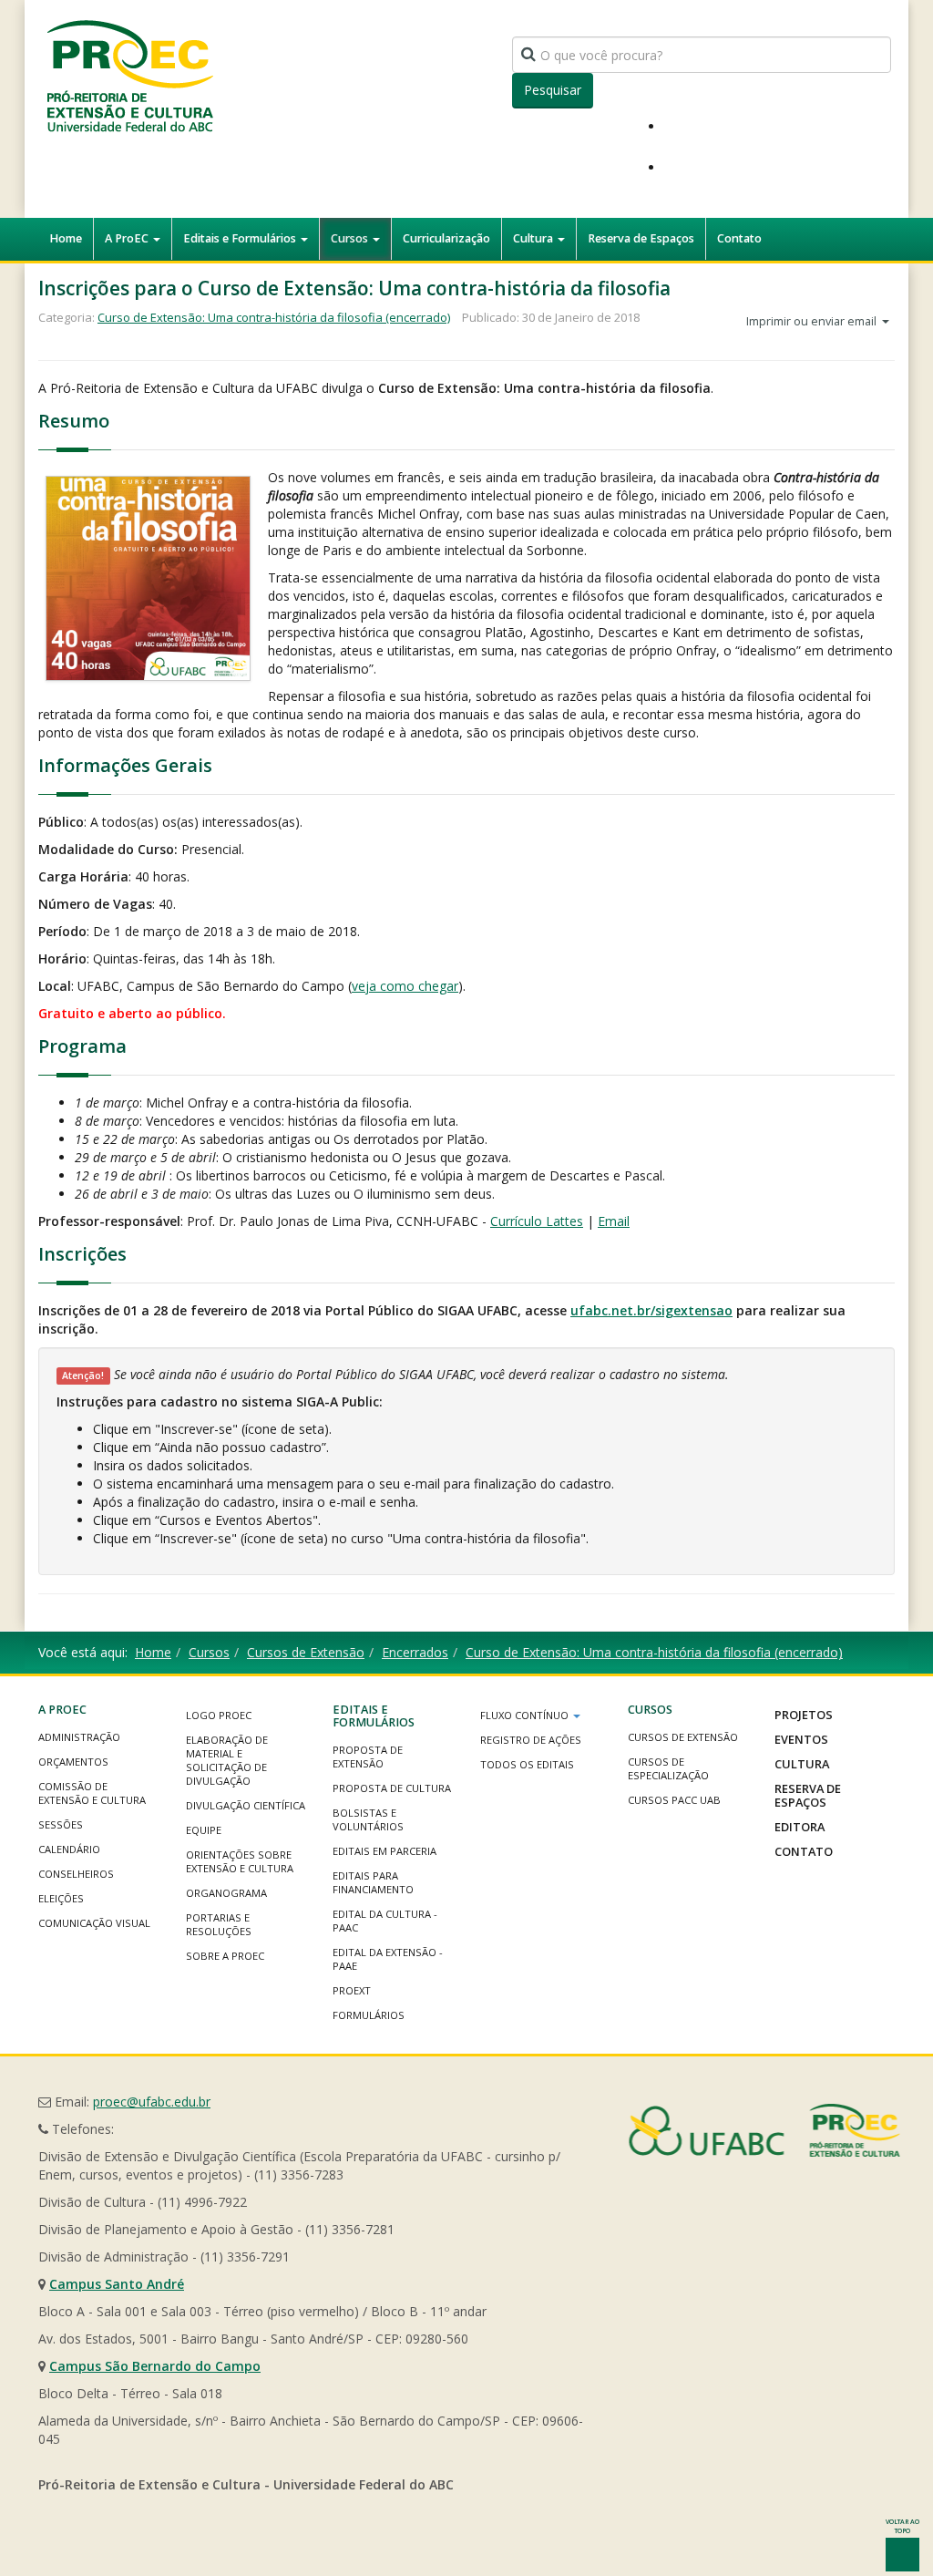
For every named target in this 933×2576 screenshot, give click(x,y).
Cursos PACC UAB (674, 1800)
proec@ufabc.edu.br (152, 2102)
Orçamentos (73, 1762)
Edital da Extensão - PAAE (388, 1959)
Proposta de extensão (368, 1757)
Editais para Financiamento (373, 1882)
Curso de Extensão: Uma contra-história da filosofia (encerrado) (274, 317)
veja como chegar (405, 986)
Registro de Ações (531, 1740)
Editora (800, 1827)
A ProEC (128, 238)
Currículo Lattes (537, 1221)
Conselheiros (76, 1874)
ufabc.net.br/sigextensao (651, 1310)
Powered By (764, 2130)
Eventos (801, 1739)
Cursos (351, 238)
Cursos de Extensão (306, 1652)
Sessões (61, 1824)
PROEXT (352, 1990)
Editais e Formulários (241, 238)
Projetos (804, 1715)
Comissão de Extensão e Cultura (92, 1793)
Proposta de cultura (392, 1788)
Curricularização (446, 238)
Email (614, 1221)
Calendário (69, 1849)
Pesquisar (553, 90)
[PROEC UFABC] (129, 75)
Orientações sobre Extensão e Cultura (240, 1861)
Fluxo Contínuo (526, 1715)
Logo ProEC (219, 1715)
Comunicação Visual (94, 1923)
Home (66, 238)
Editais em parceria (384, 1851)
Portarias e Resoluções (219, 1924)
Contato (739, 238)
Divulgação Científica (246, 1805)
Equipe (204, 1830)
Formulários (369, 2015)
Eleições (61, 1898)
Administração (79, 1737)
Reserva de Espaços (641, 238)
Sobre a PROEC (225, 1956)
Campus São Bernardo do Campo (155, 2366)
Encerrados (415, 1652)
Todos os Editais (527, 1764)
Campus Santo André (117, 2284)
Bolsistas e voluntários (368, 1819)
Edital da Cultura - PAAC (385, 1921)
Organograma (226, 1893)
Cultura (534, 238)
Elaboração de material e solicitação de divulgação (227, 1760)
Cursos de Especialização (668, 1768)
